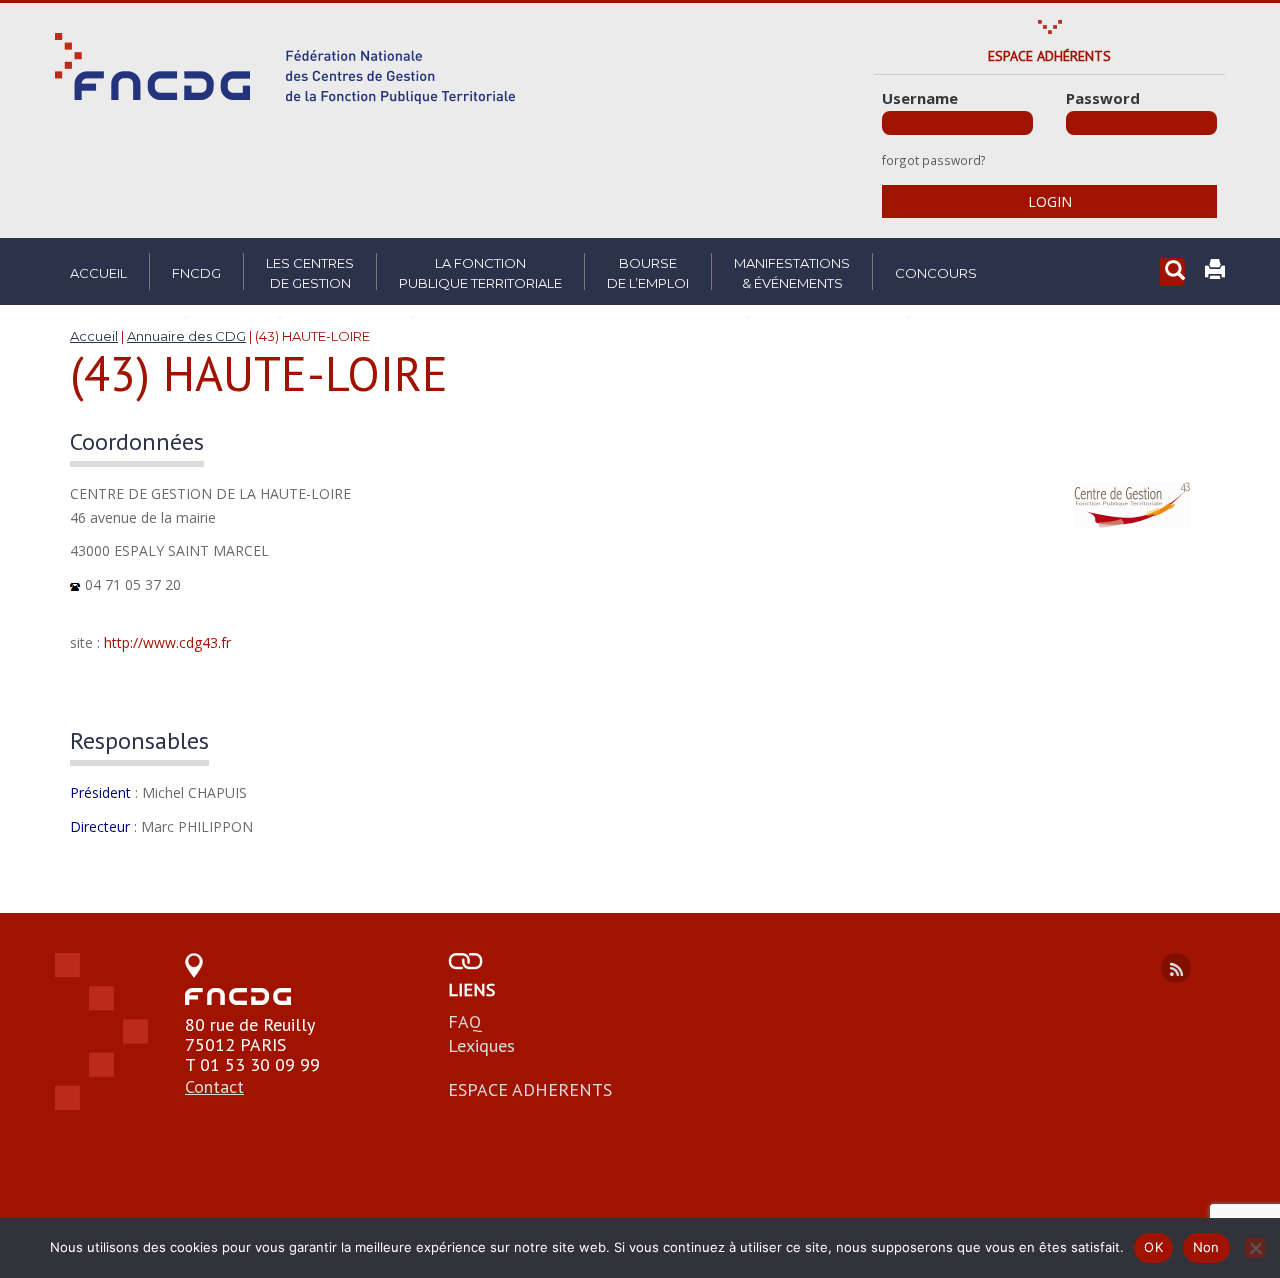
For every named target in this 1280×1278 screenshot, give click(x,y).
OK (1153, 1247)
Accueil (98, 273)
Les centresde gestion (310, 273)
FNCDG (196, 273)
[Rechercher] (1172, 272)
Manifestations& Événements (792, 273)
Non (1206, 1247)
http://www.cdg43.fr (167, 642)
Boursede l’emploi (648, 273)
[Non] (1255, 1248)
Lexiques (481, 1045)
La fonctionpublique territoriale (480, 273)
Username (920, 98)
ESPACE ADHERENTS (530, 1089)
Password (1103, 98)
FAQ (465, 1021)
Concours (936, 273)
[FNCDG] (285, 68)
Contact (214, 1086)
